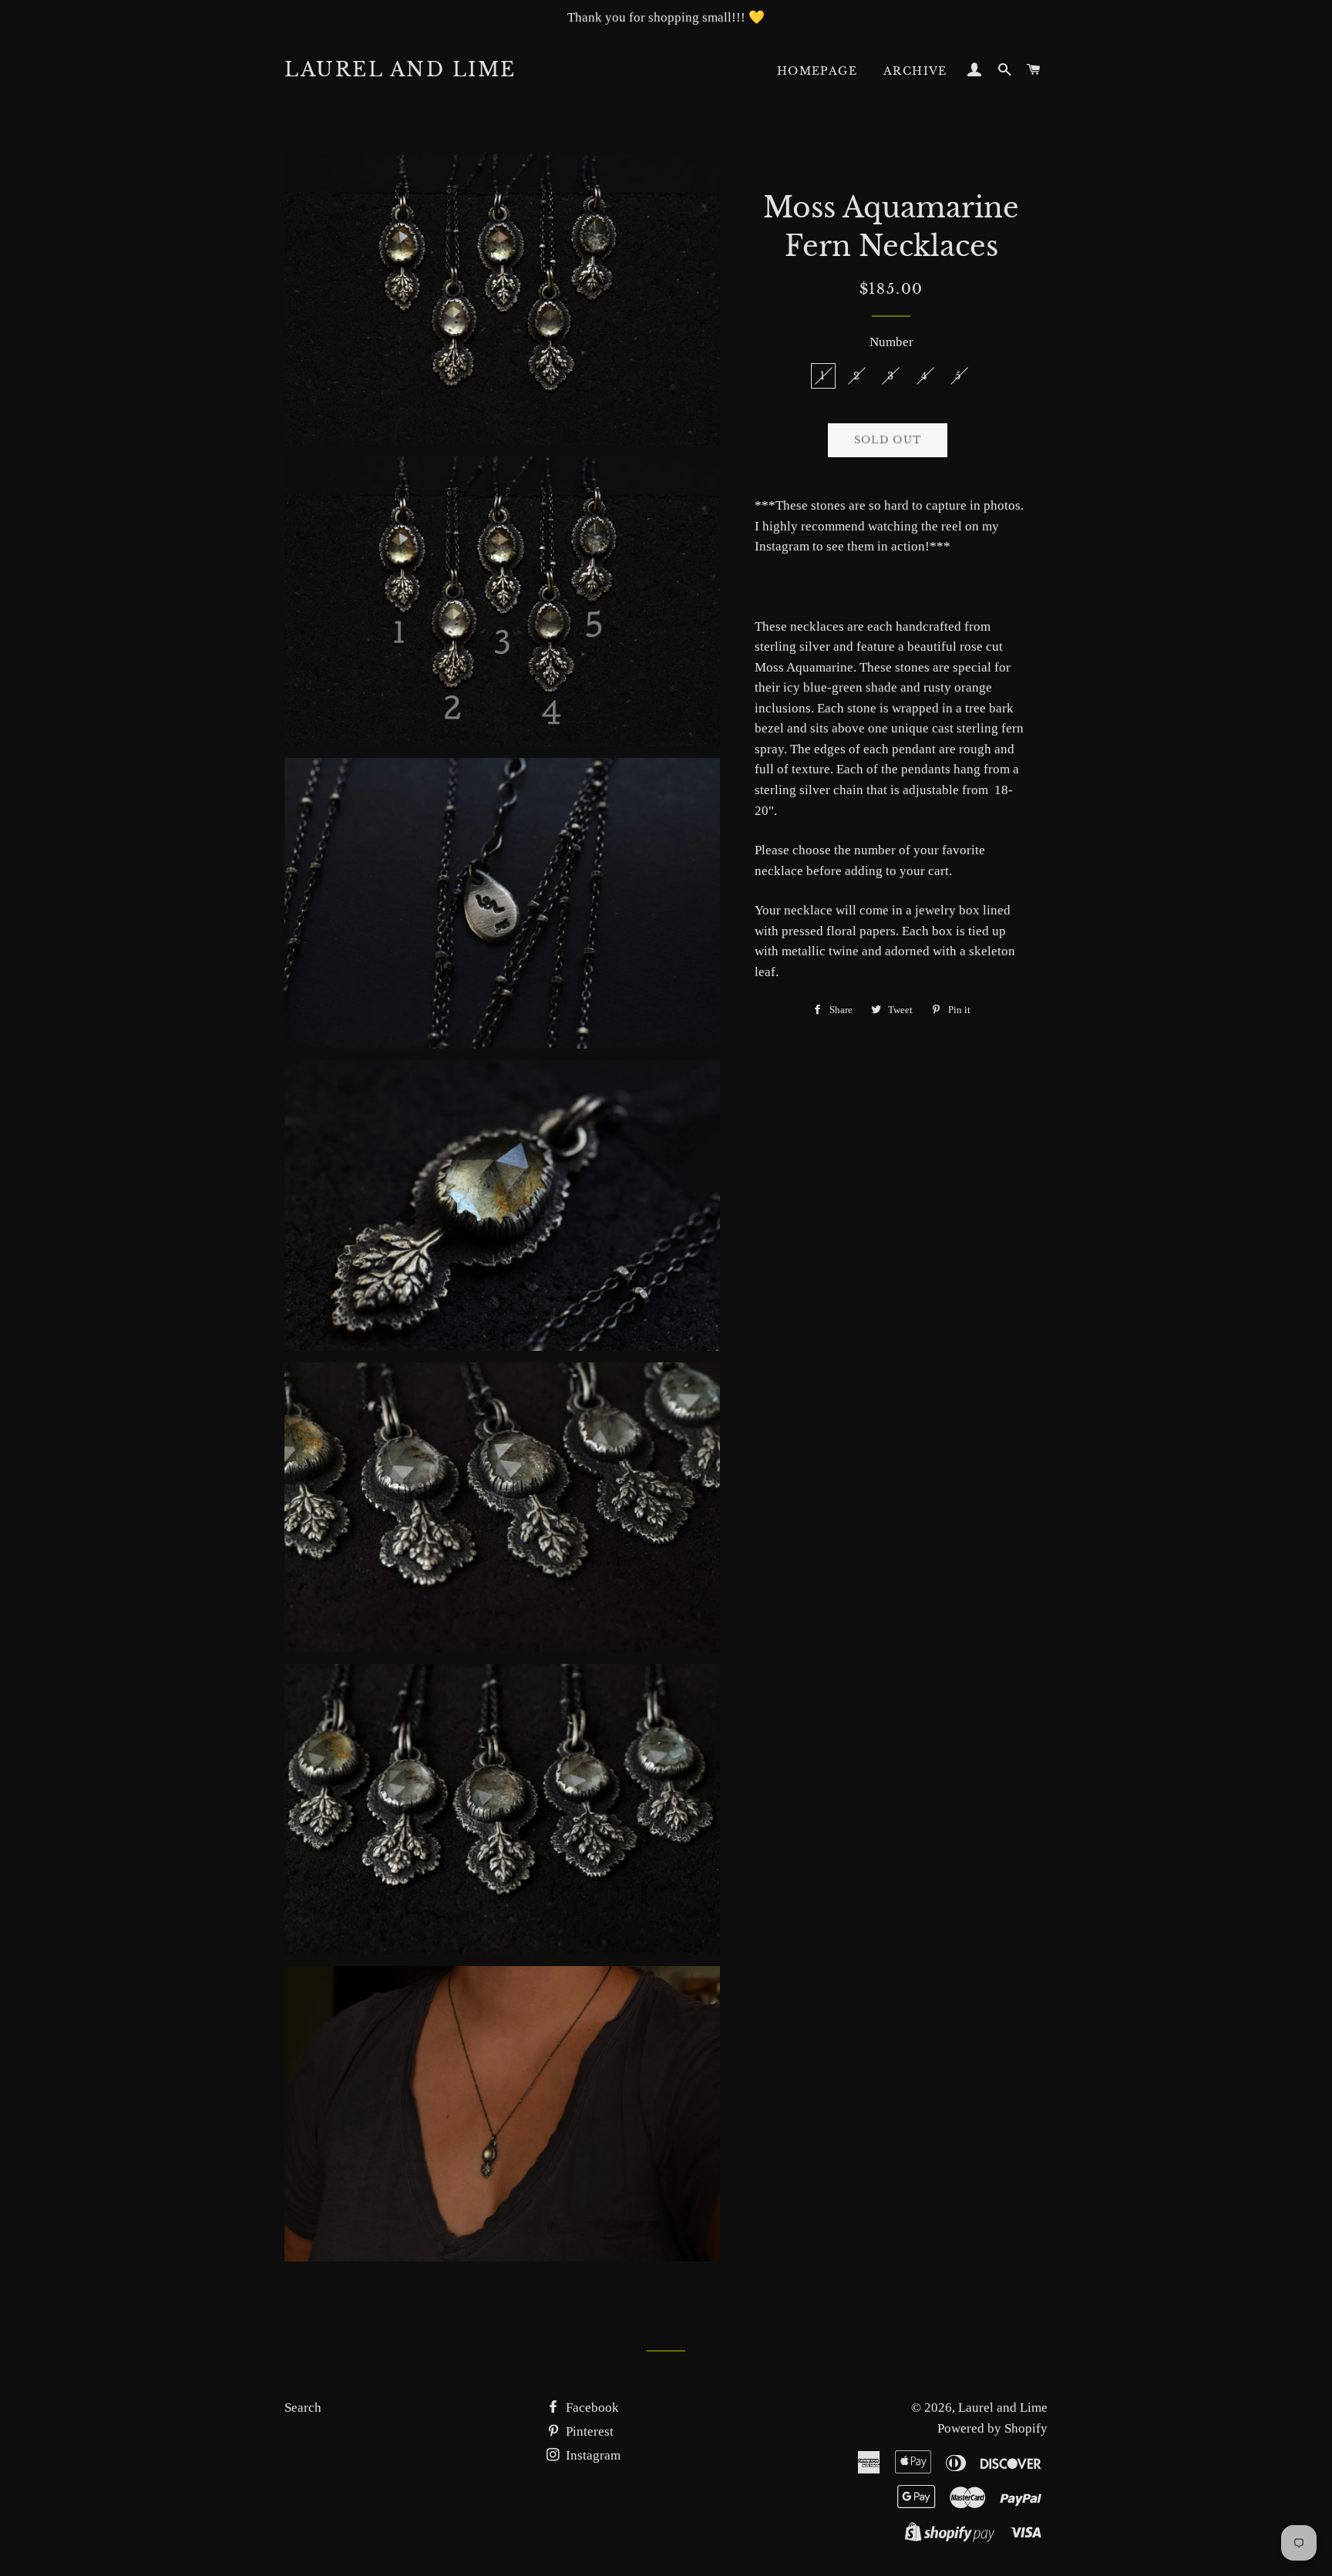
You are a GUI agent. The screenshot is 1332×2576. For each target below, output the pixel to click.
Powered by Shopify (992, 2428)
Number (891, 342)
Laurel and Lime (400, 70)
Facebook (591, 2408)
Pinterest (588, 2431)
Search (303, 2408)
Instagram (592, 2455)
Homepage (817, 71)
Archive (915, 71)
